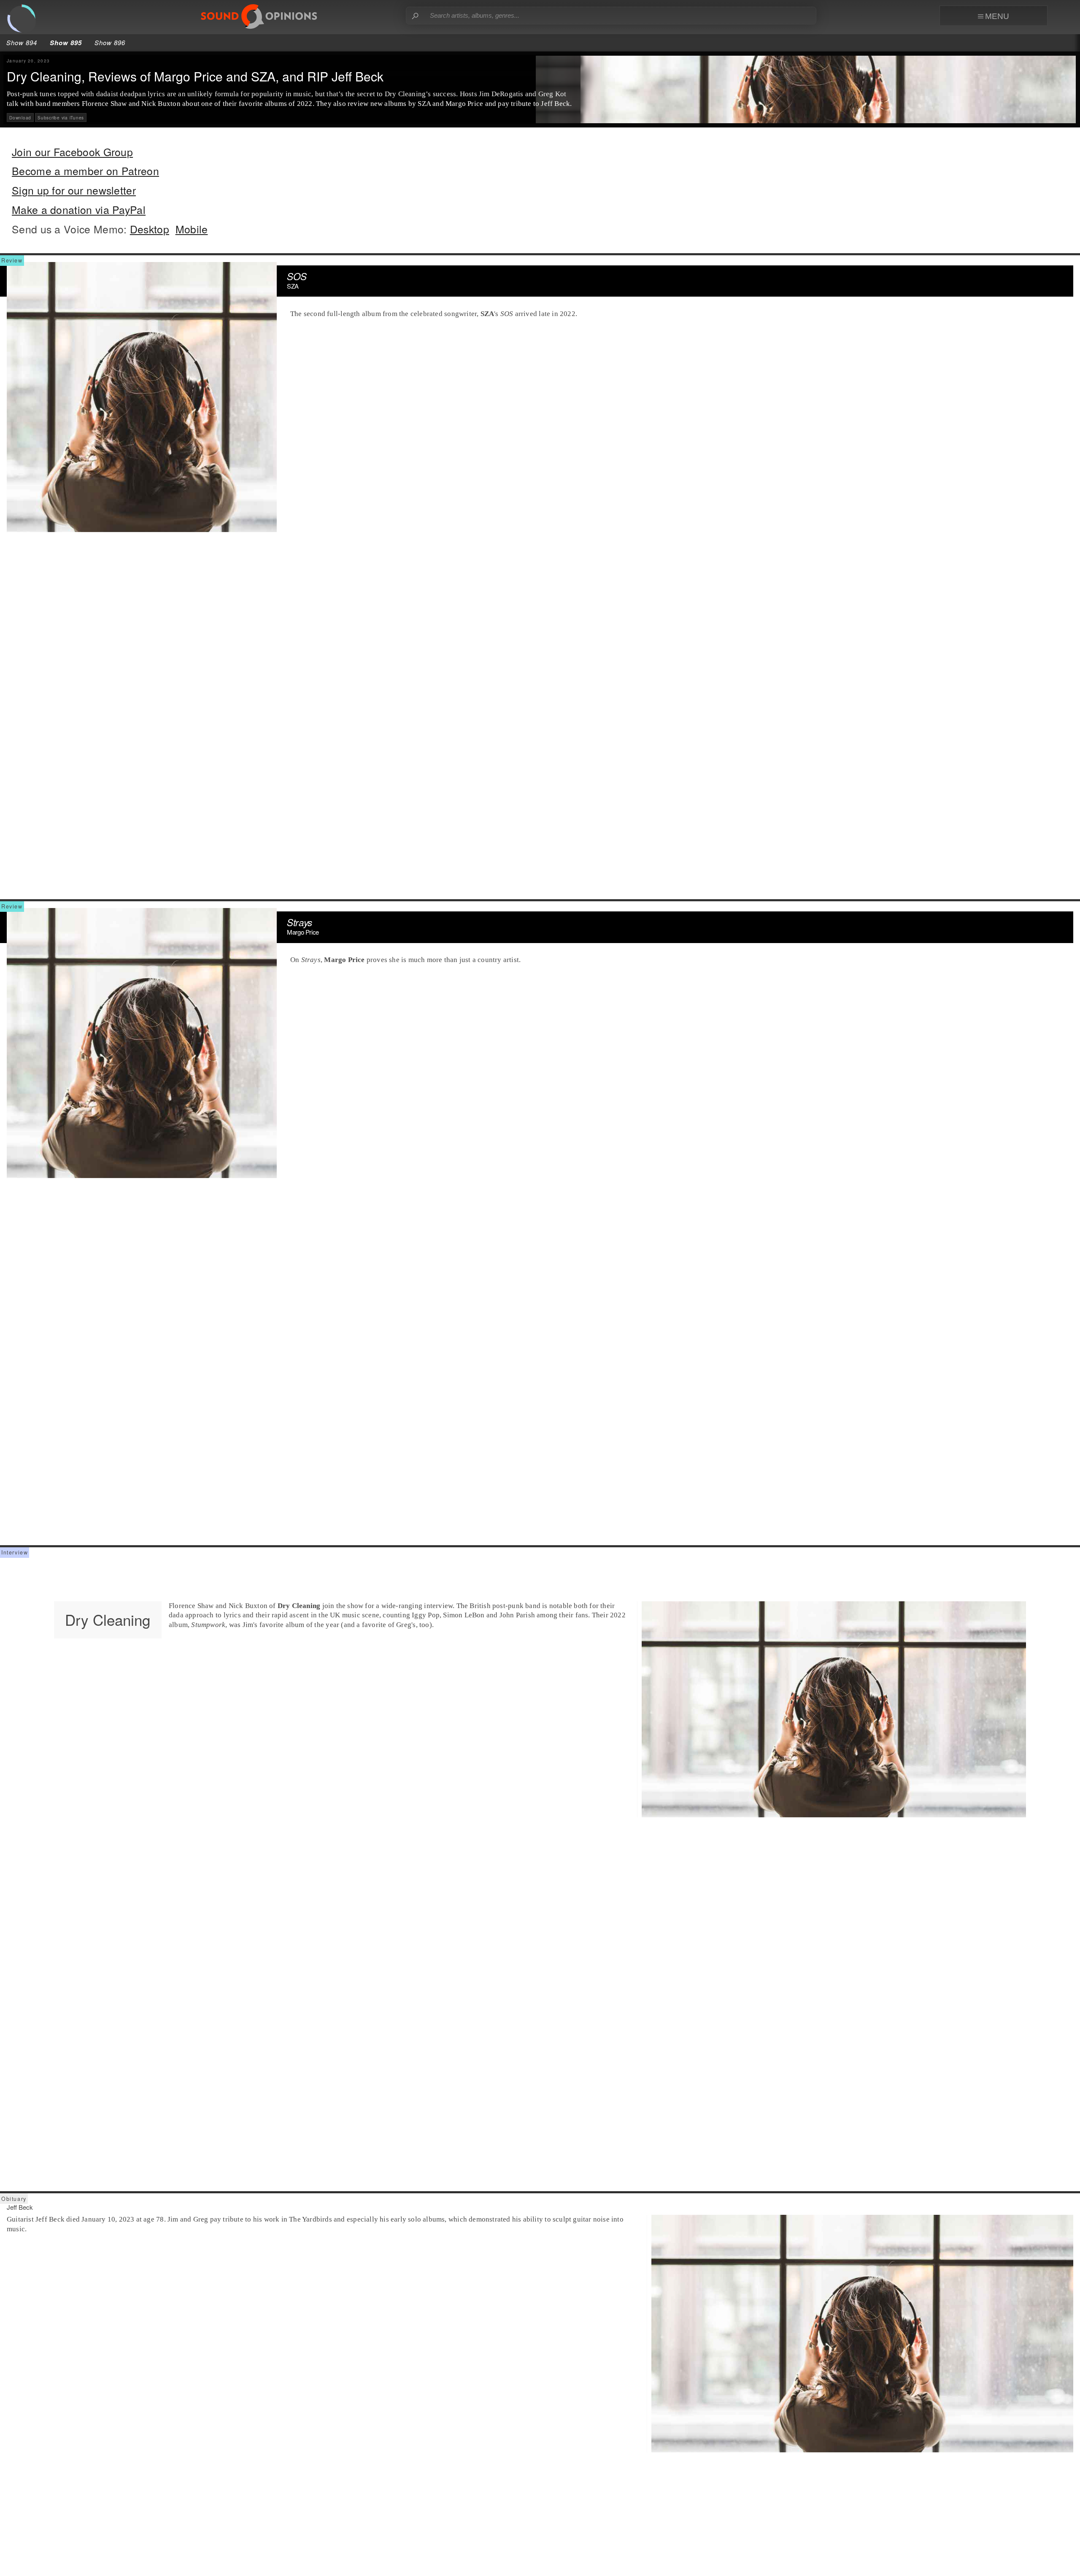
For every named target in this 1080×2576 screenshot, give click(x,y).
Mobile (192, 229)
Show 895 (66, 43)
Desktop (150, 229)
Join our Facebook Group (72, 152)
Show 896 (110, 42)
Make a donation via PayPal (79, 209)
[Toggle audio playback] (25, 22)
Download (20, 118)
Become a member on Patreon (85, 171)
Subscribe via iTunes (61, 118)
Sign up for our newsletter (74, 190)
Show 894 (22, 42)
